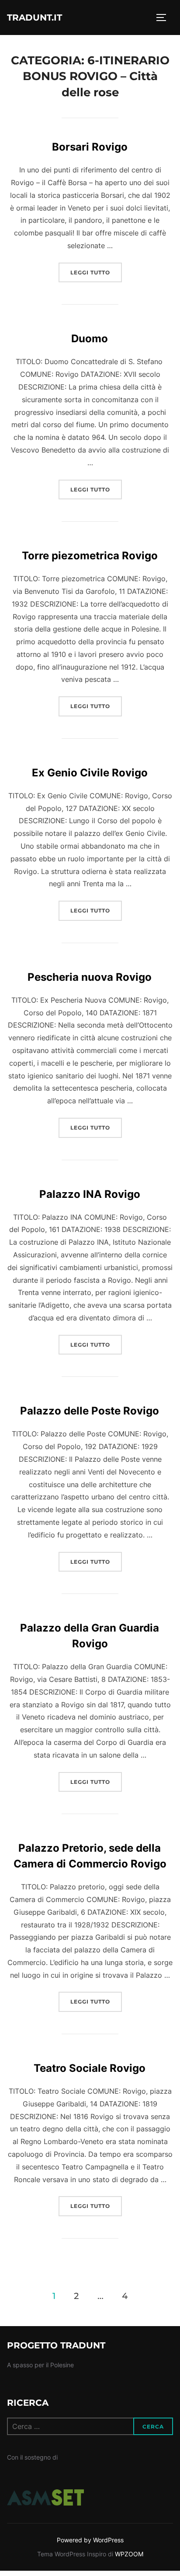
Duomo (90, 339)
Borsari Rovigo (90, 147)
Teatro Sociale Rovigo (90, 2068)
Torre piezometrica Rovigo (90, 556)
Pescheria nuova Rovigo (90, 977)
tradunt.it (35, 18)
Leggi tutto (96, 272)
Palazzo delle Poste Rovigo (90, 1411)
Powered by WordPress (90, 2540)
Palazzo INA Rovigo (90, 1194)
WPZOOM (129, 2554)
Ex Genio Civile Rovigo (90, 773)
